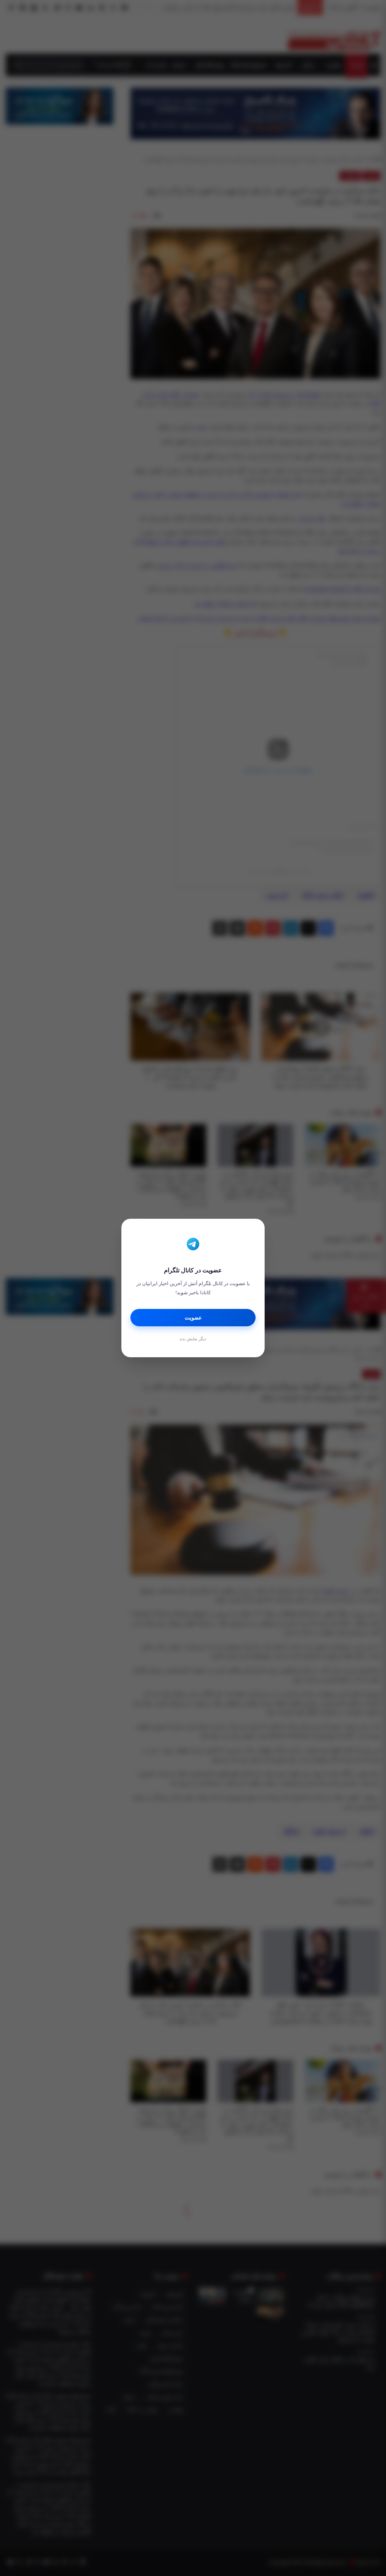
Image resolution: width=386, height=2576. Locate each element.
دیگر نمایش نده (193, 1339)
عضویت (193, 1318)
